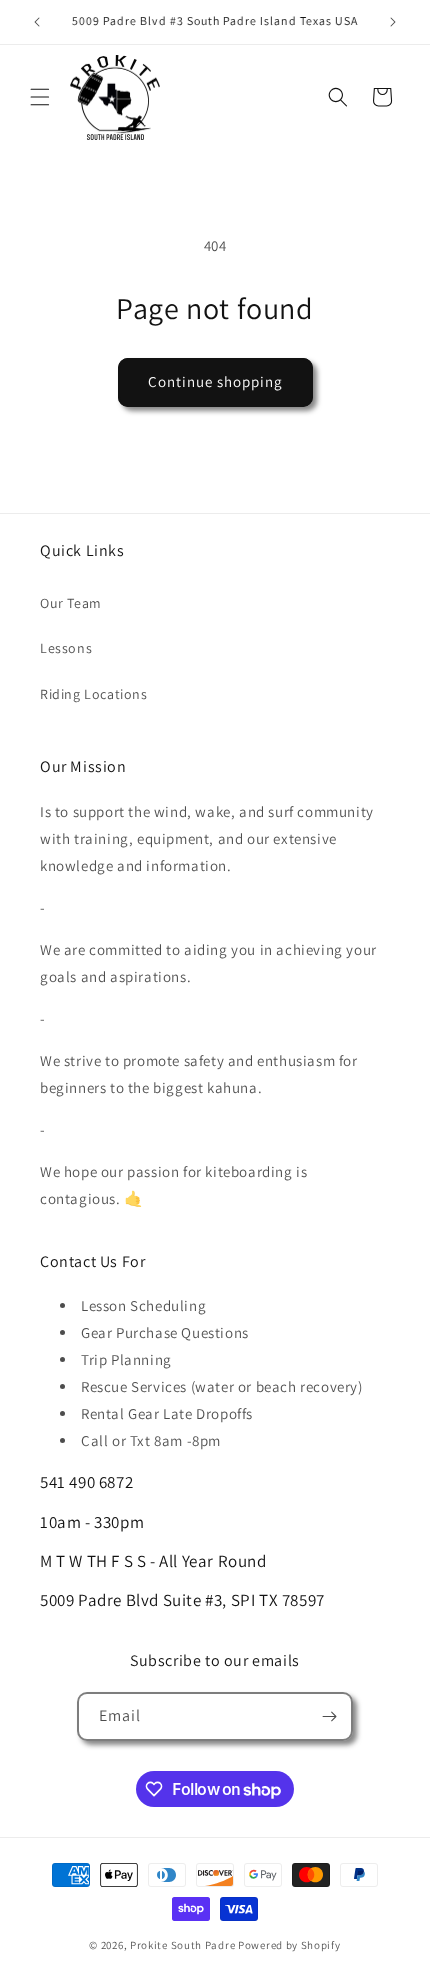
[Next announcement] (393, 22)
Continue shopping (215, 381)
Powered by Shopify (289, 1945)
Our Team (71, 603)
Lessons (66, 648)
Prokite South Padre (182, 1945)
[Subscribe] (329, 1716)
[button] (40, 97)
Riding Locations (94, 694)
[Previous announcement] (37, 22)
